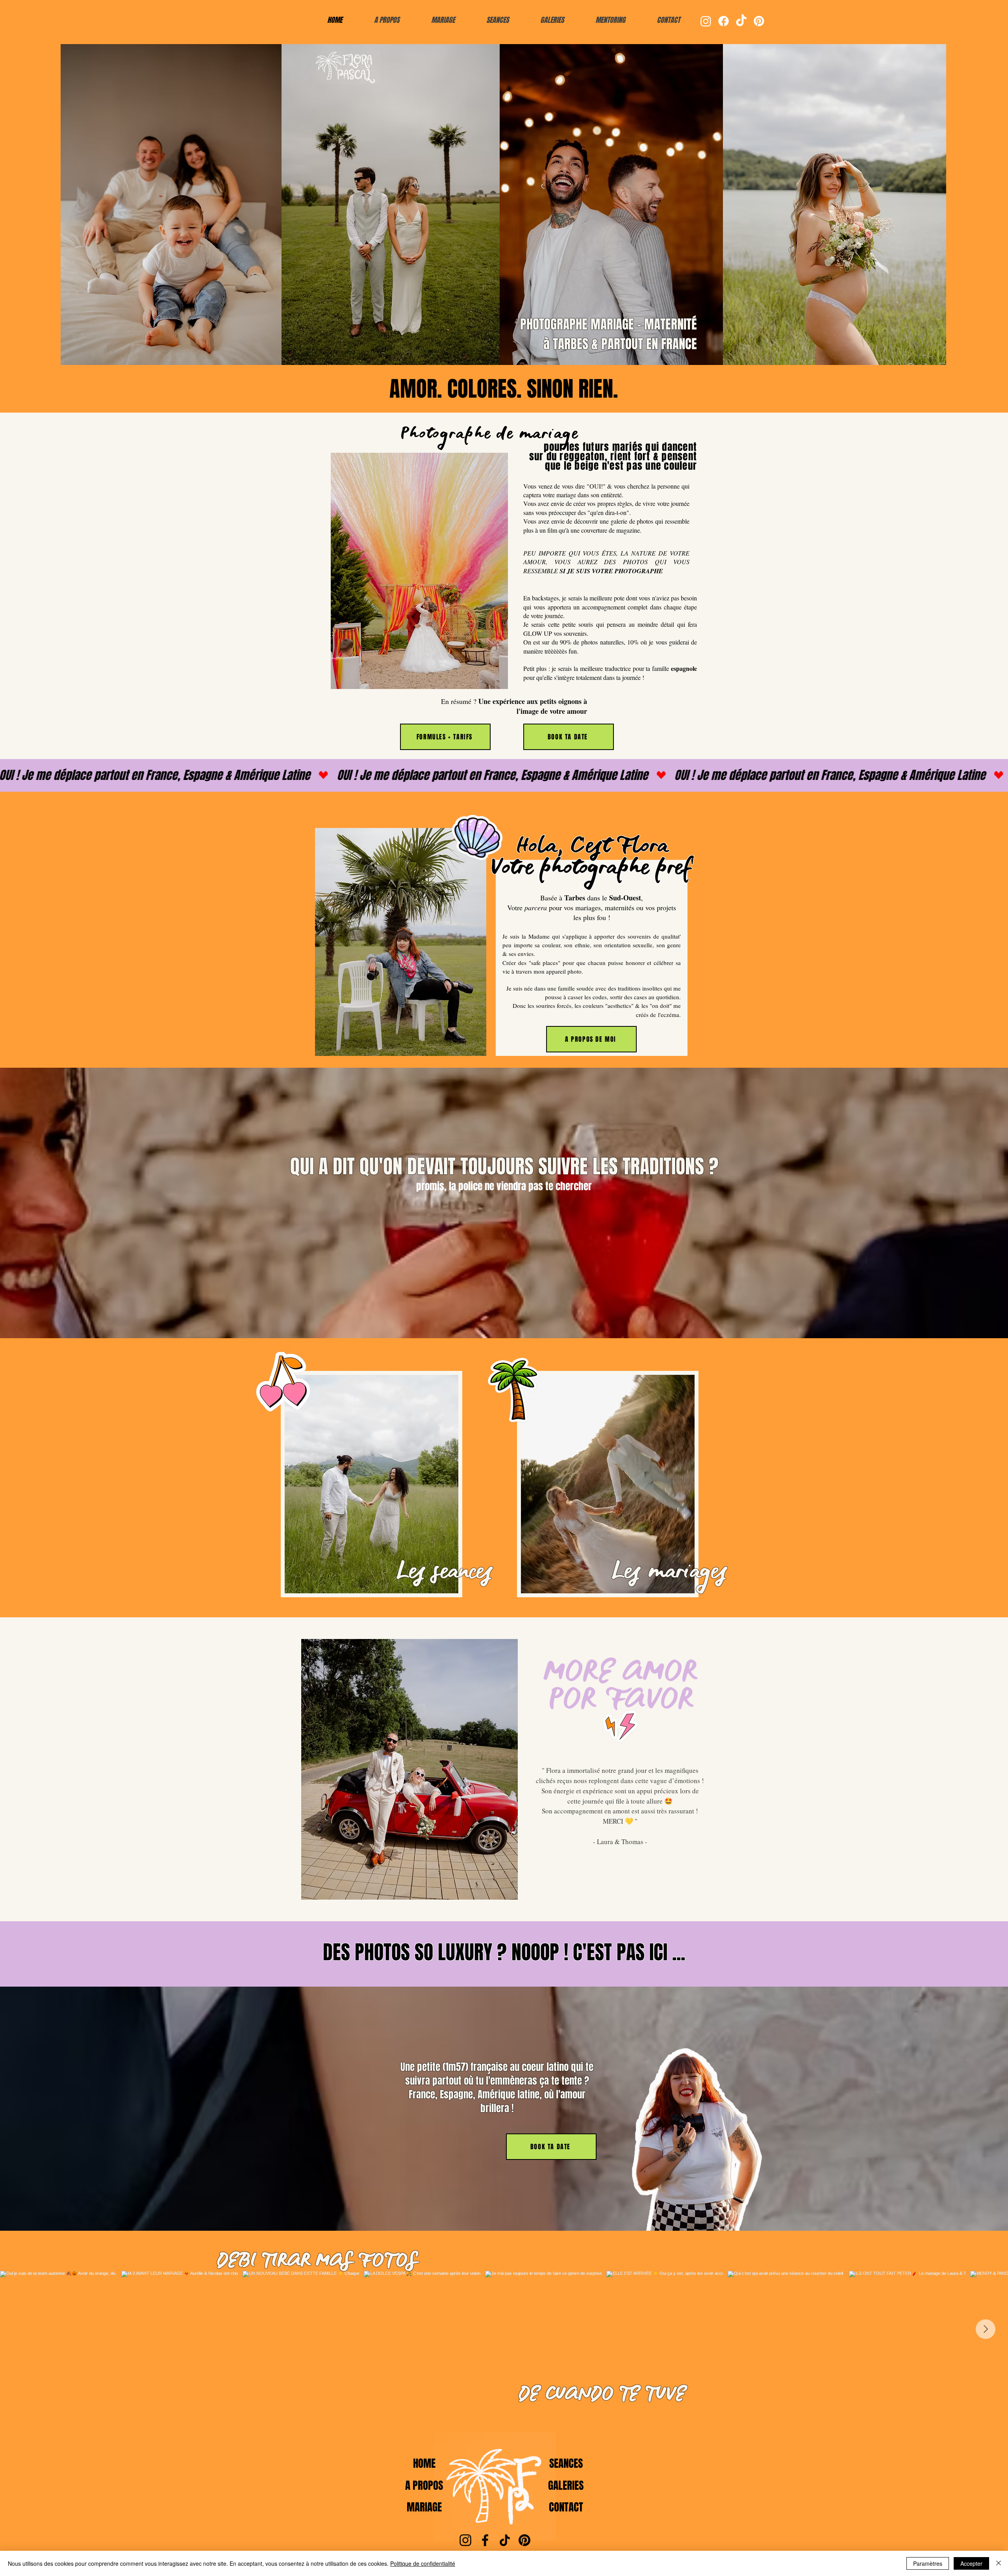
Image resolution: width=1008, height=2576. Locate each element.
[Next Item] (986, 2329)
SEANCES (566, 2463)
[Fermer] (999, 2563)
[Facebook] (724, 21)
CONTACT (566, 2507)
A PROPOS (424, 2485)
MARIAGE (424, 2507)
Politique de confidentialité (423, 2563)
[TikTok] (741, 21)
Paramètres (928, 2563)
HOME (424, 2463)
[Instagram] (706, 21)
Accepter (971, 2563)
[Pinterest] (759, 21)
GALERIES (566, 2485)
